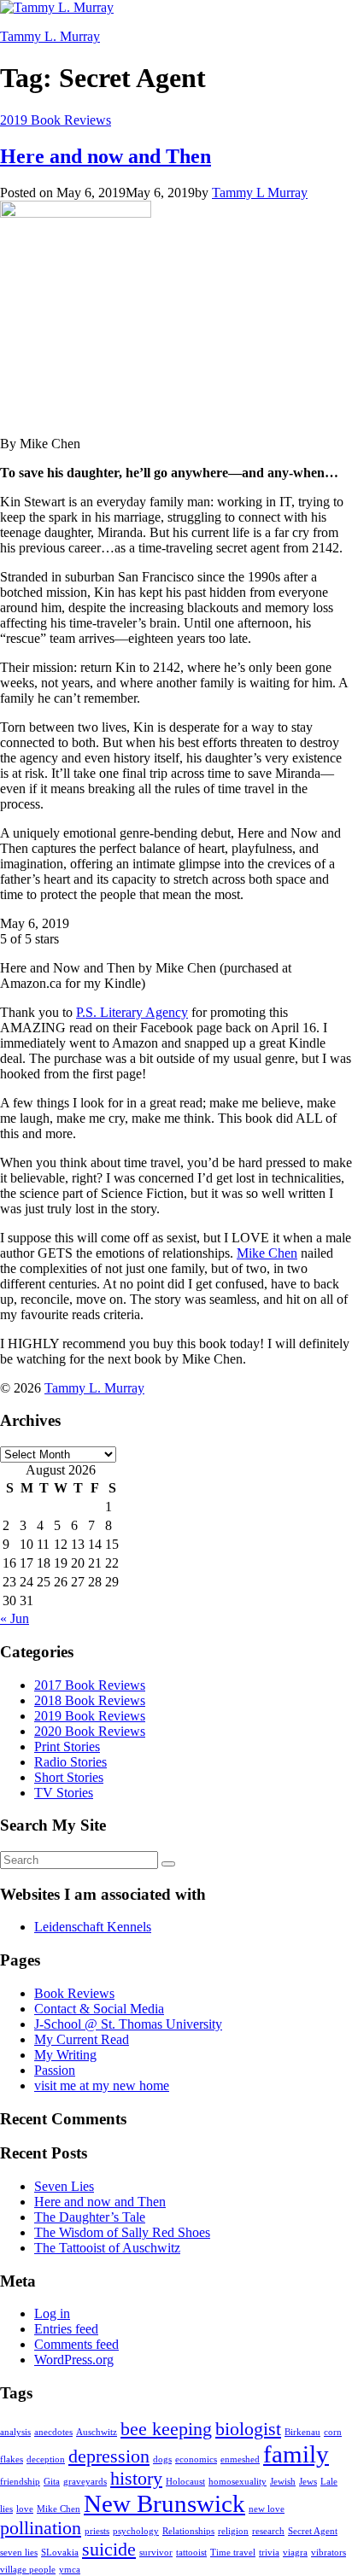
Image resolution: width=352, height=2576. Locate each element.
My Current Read (82, 2039)
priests (97, 2531)
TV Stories (64, 1793)
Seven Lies (64, 2186)
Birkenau (302, 2432)
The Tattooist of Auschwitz (107, 2248)
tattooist (191, 2553)
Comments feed (76, 2344)
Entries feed (66, 2329)
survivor (156, 2553)
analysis (15, 2432)
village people (28, 2570)
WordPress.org (74, 2360)
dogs (162, 2459)
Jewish (283, 2482)
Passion (55, 2070)
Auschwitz (97, 2432)
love (25, 2509)
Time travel (233, 2553)
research (268, 2531)
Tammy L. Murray (50, 36)
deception (46, 2459)
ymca (70, 2570)
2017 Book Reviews (90, 1685)
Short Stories (69, 1777)
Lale (329, 2482)
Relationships (188, 2531)
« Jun (15, 1618)
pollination (41, 2528)
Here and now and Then (106, 156)
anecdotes (53, 2432)
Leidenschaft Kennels (93, 1927)
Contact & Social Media (99, 2009)
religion (233, 2531)
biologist (248, 2429)
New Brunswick (164, 2503)
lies (6, 2509)
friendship (20, 2482)
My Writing (65, 2055)
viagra (295, 2553)
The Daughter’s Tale (90, 2217)
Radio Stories (70, 1762)
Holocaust (185, 2482)
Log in (52, 2313)
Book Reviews (74, 1993)
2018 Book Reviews (90, 1700)
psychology (136, 2531)
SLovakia (60, 2553)
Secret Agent (313, 2531)
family (296, 2454)
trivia (269, 2553)
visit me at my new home (102, 2085)
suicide (109, 2550)
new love (267, 2509)
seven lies (19, 2553)
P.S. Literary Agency (132, 1012)
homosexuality (238, 2482)
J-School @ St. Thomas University (128, 2024)
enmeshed (240, 2459)
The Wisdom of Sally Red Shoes (122, 2232)
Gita (52, 2482)
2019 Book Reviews (56, 120)
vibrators (329, 2553)
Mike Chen (267, 1253)
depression (109, 2456)
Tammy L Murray (260, 193)
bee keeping (166, 2429)
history (136, 2479)
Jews (308, 2482)
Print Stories (67, 1747)
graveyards (85, 2482)
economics (196, 2459)
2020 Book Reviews (90, 1731)
